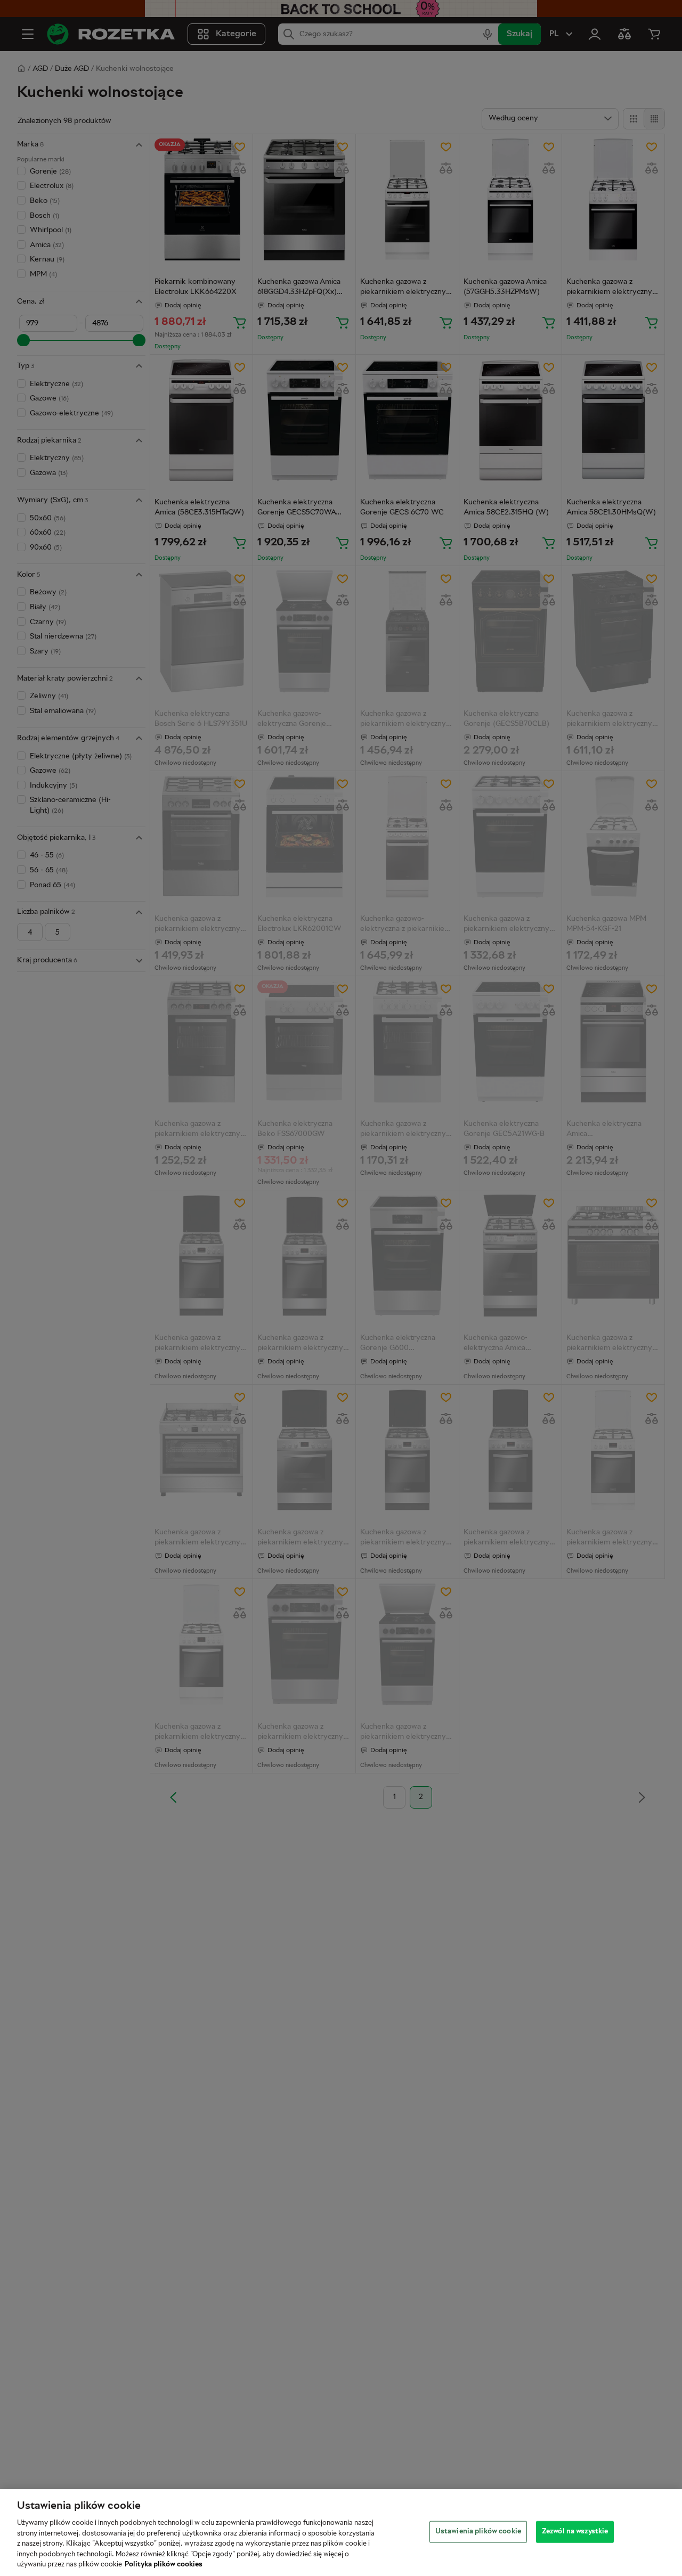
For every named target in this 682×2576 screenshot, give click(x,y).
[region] (341, 2533)
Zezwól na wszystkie (575, 2531)
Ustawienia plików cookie (478, 2531)
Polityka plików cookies (164, 2565)
